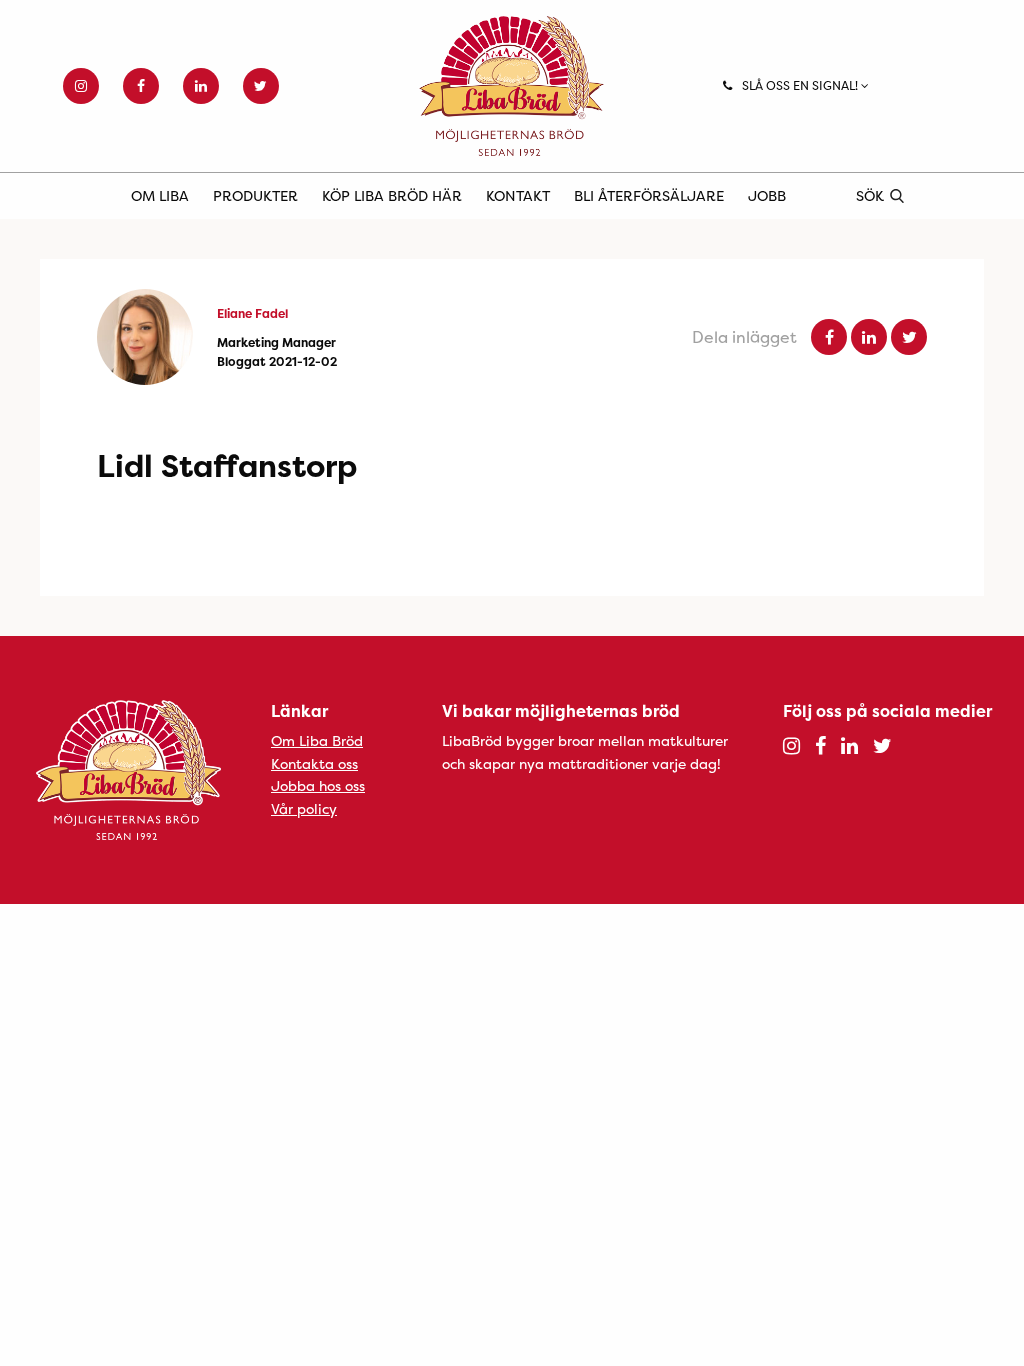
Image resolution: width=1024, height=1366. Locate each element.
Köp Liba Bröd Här (392, 195)
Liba (511, 86)
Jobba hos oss (318, 785)
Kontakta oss (314, 763)
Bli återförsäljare (649, 195)
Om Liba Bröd (317, 740)
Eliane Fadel (252, 313)
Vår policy (304, 808)
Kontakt (518, 195)
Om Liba (160, 195)
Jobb (767, 195)
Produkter (255, 195)
